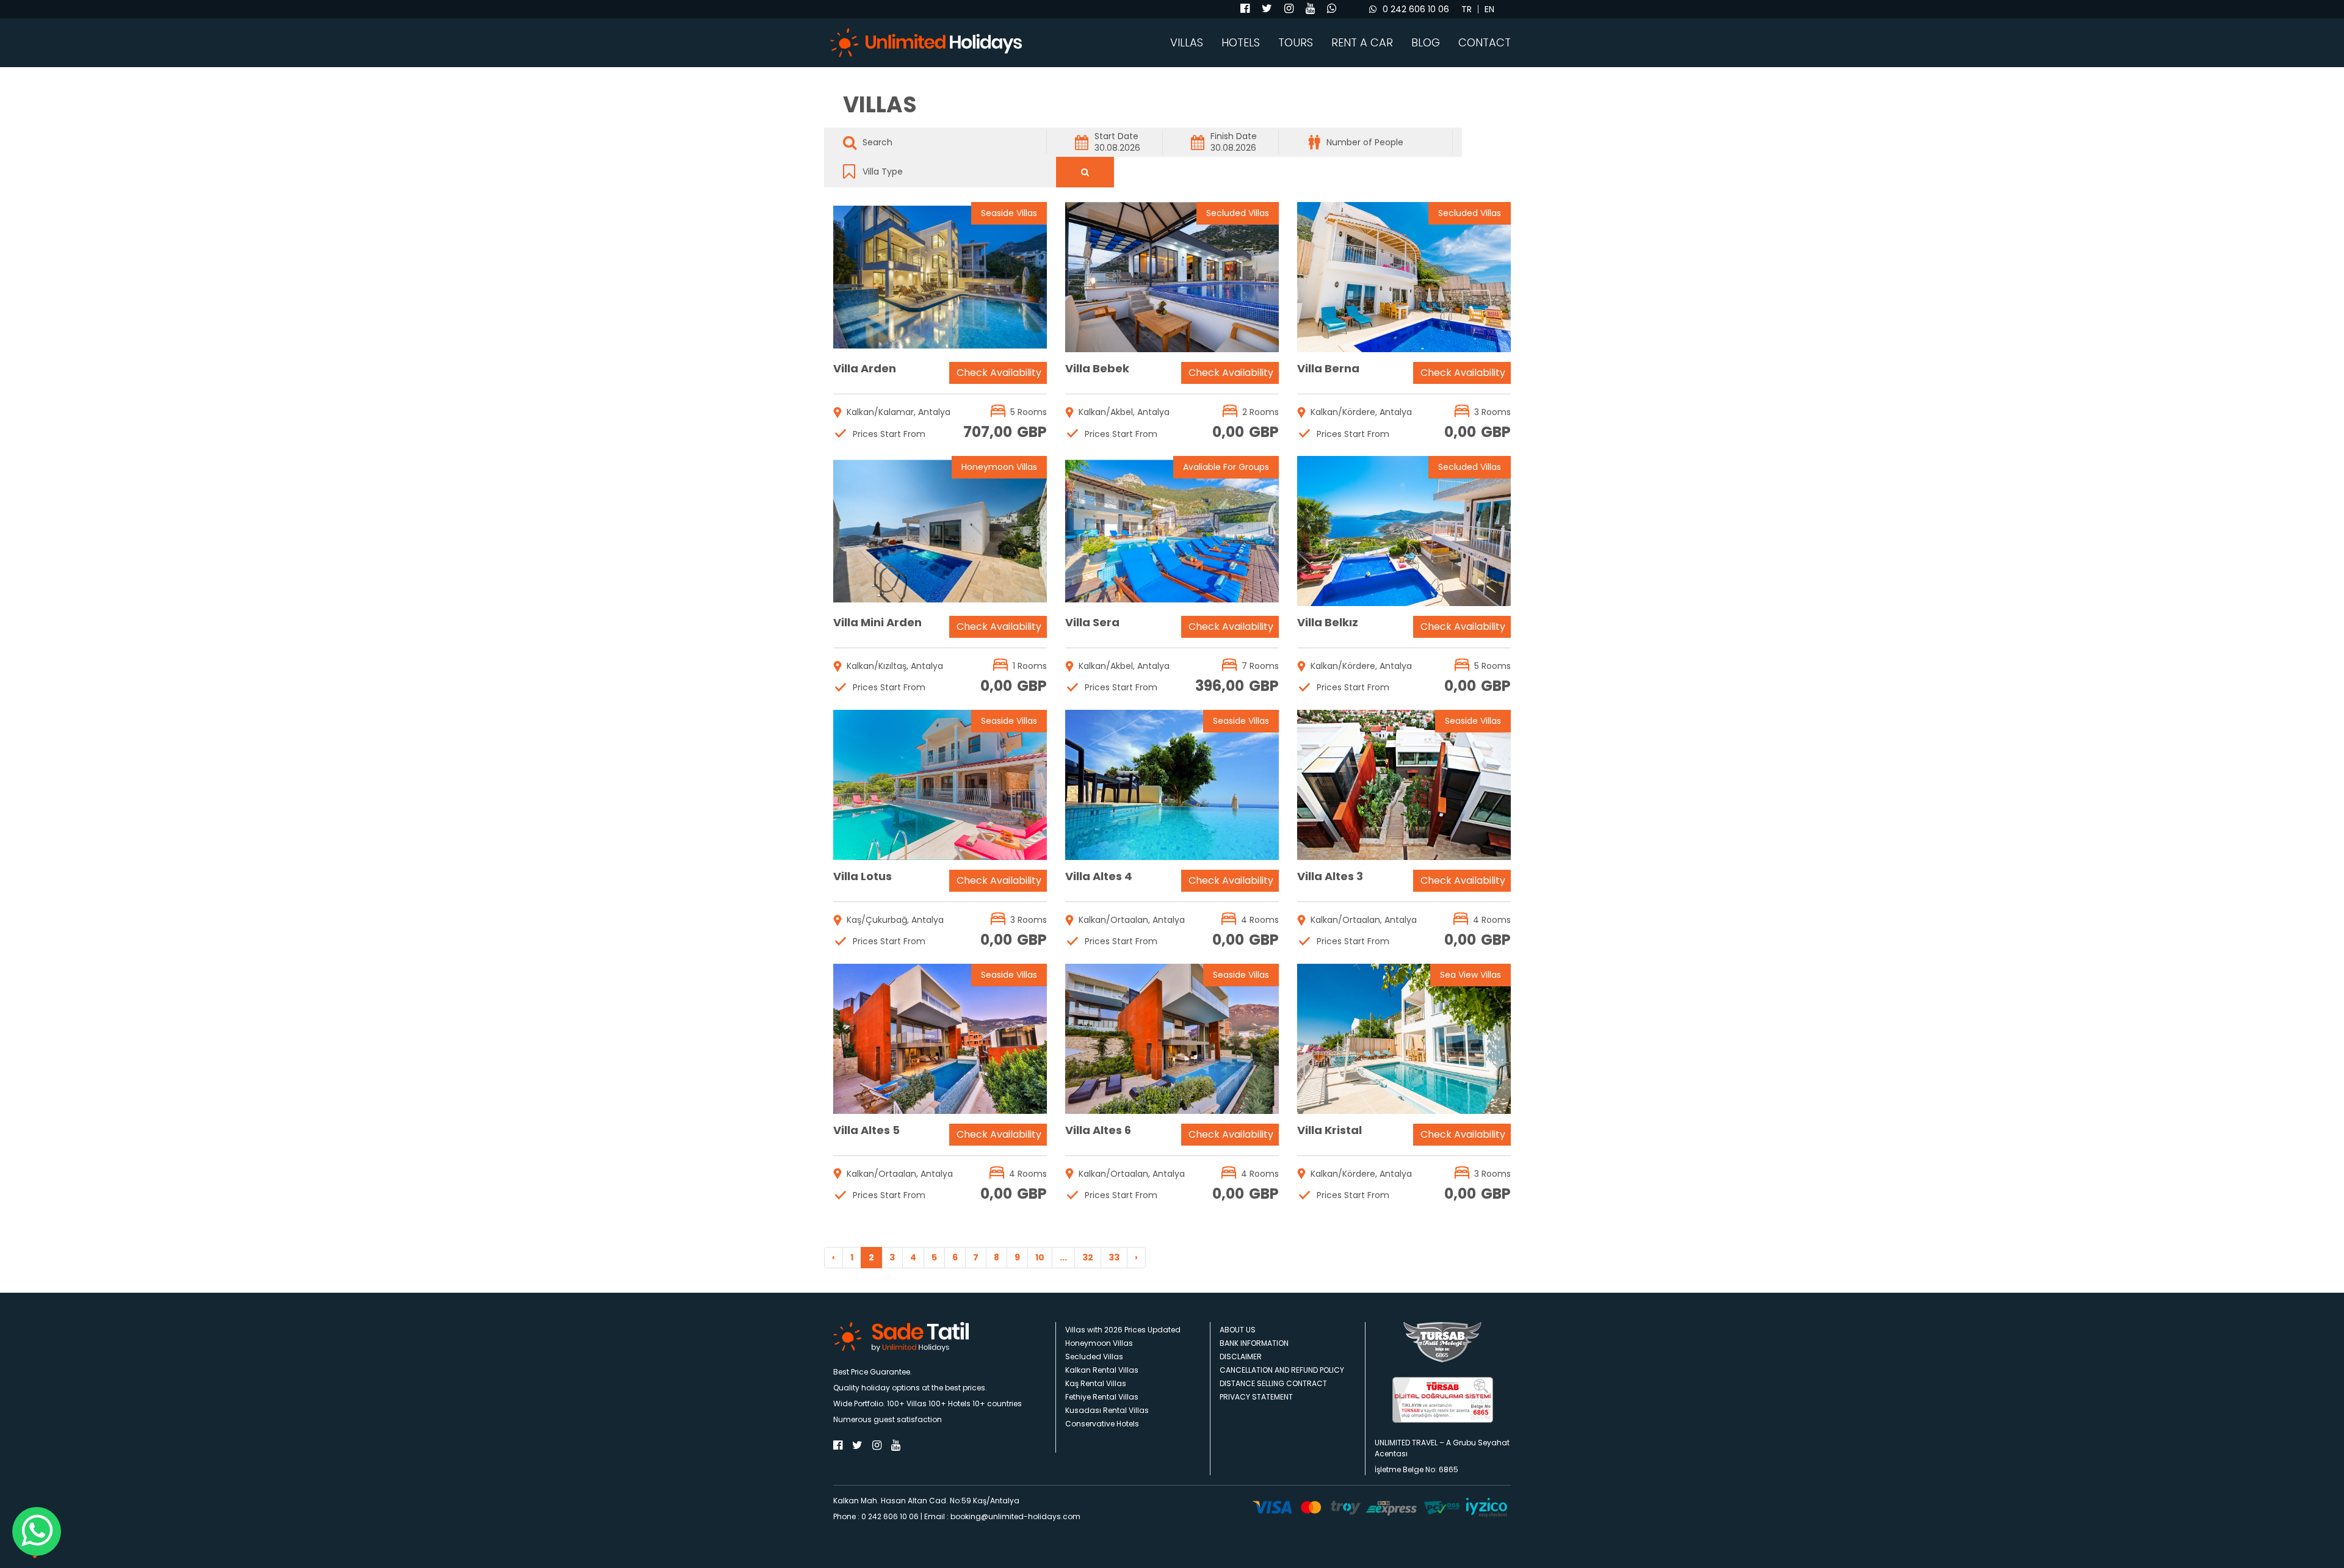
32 (1088, 1257)
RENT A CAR (1362, 43)
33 (1114, 1257)
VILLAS (1187, 43)
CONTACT (1485, 43)
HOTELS (1241, 43)
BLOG (1426, 43)
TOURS (1296, 43)
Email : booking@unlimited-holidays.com (1002, 1516)
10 (1040, 1257)
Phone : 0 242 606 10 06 (876, 1516)
